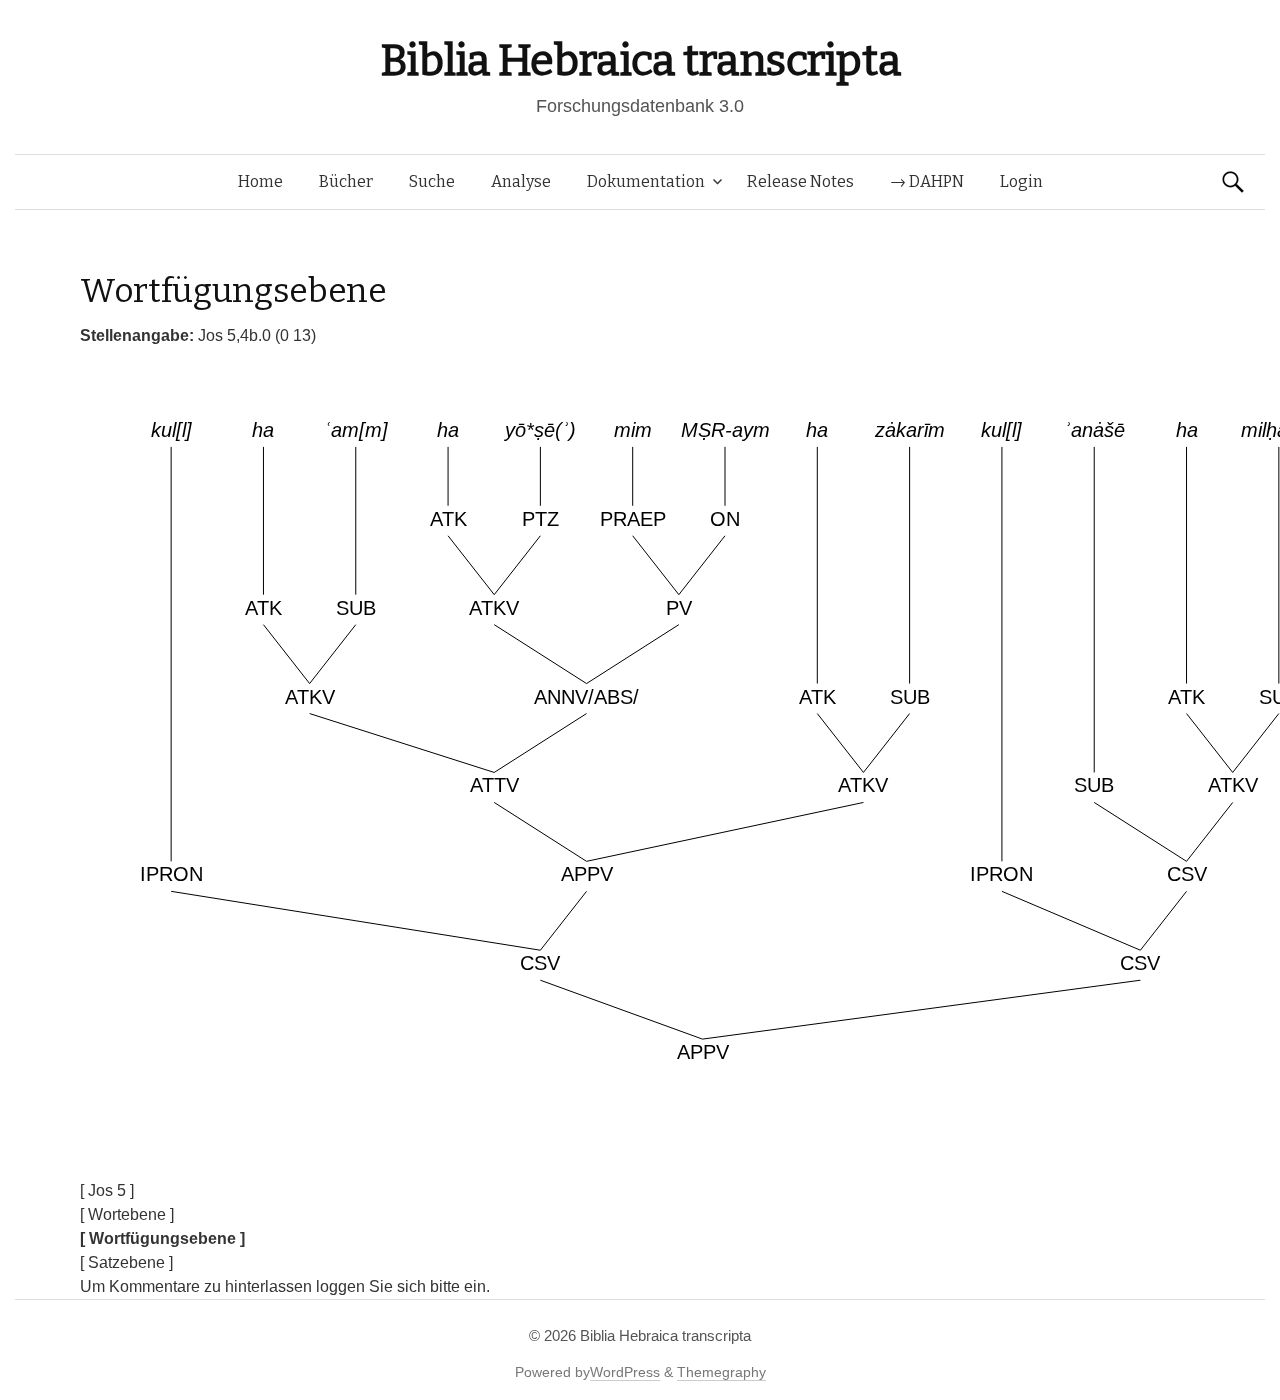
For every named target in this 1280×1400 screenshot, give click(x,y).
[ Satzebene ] (126, 1262)
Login (1021, 181)
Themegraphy (721, 1372)
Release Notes (800, 181)
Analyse (521, 181)
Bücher (346, 181)
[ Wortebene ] (127, 1214)
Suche (432, 181)
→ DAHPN (927, 181)
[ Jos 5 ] (107, 1190)
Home (260, 181)
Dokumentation (646, 181)
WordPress (625, 1372)
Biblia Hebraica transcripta (640, 60)
